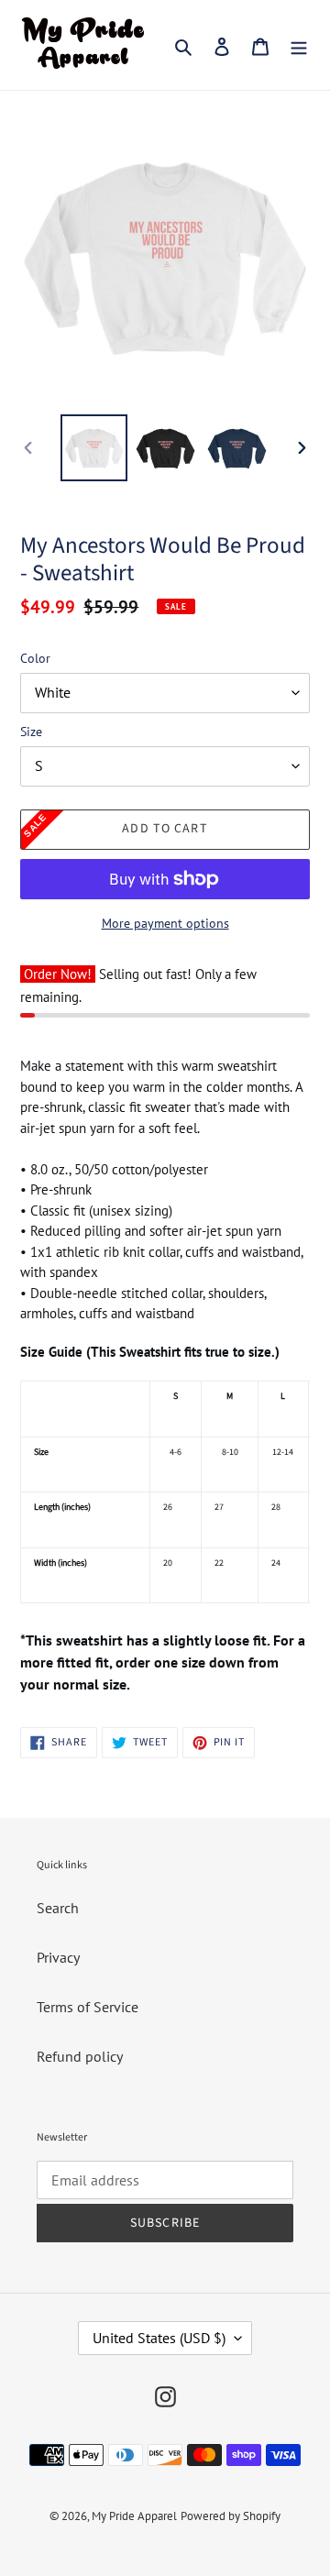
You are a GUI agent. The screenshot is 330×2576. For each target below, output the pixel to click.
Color (35, 658)
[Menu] (299, 45)
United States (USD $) (159, 2338)
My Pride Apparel (134, 2516)
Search (58, 1908)
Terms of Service (88, 2007)
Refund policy (80, 2056)
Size (31, 732)
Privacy (58, 1957)
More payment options (165, 923)
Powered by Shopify (231, 2516)
